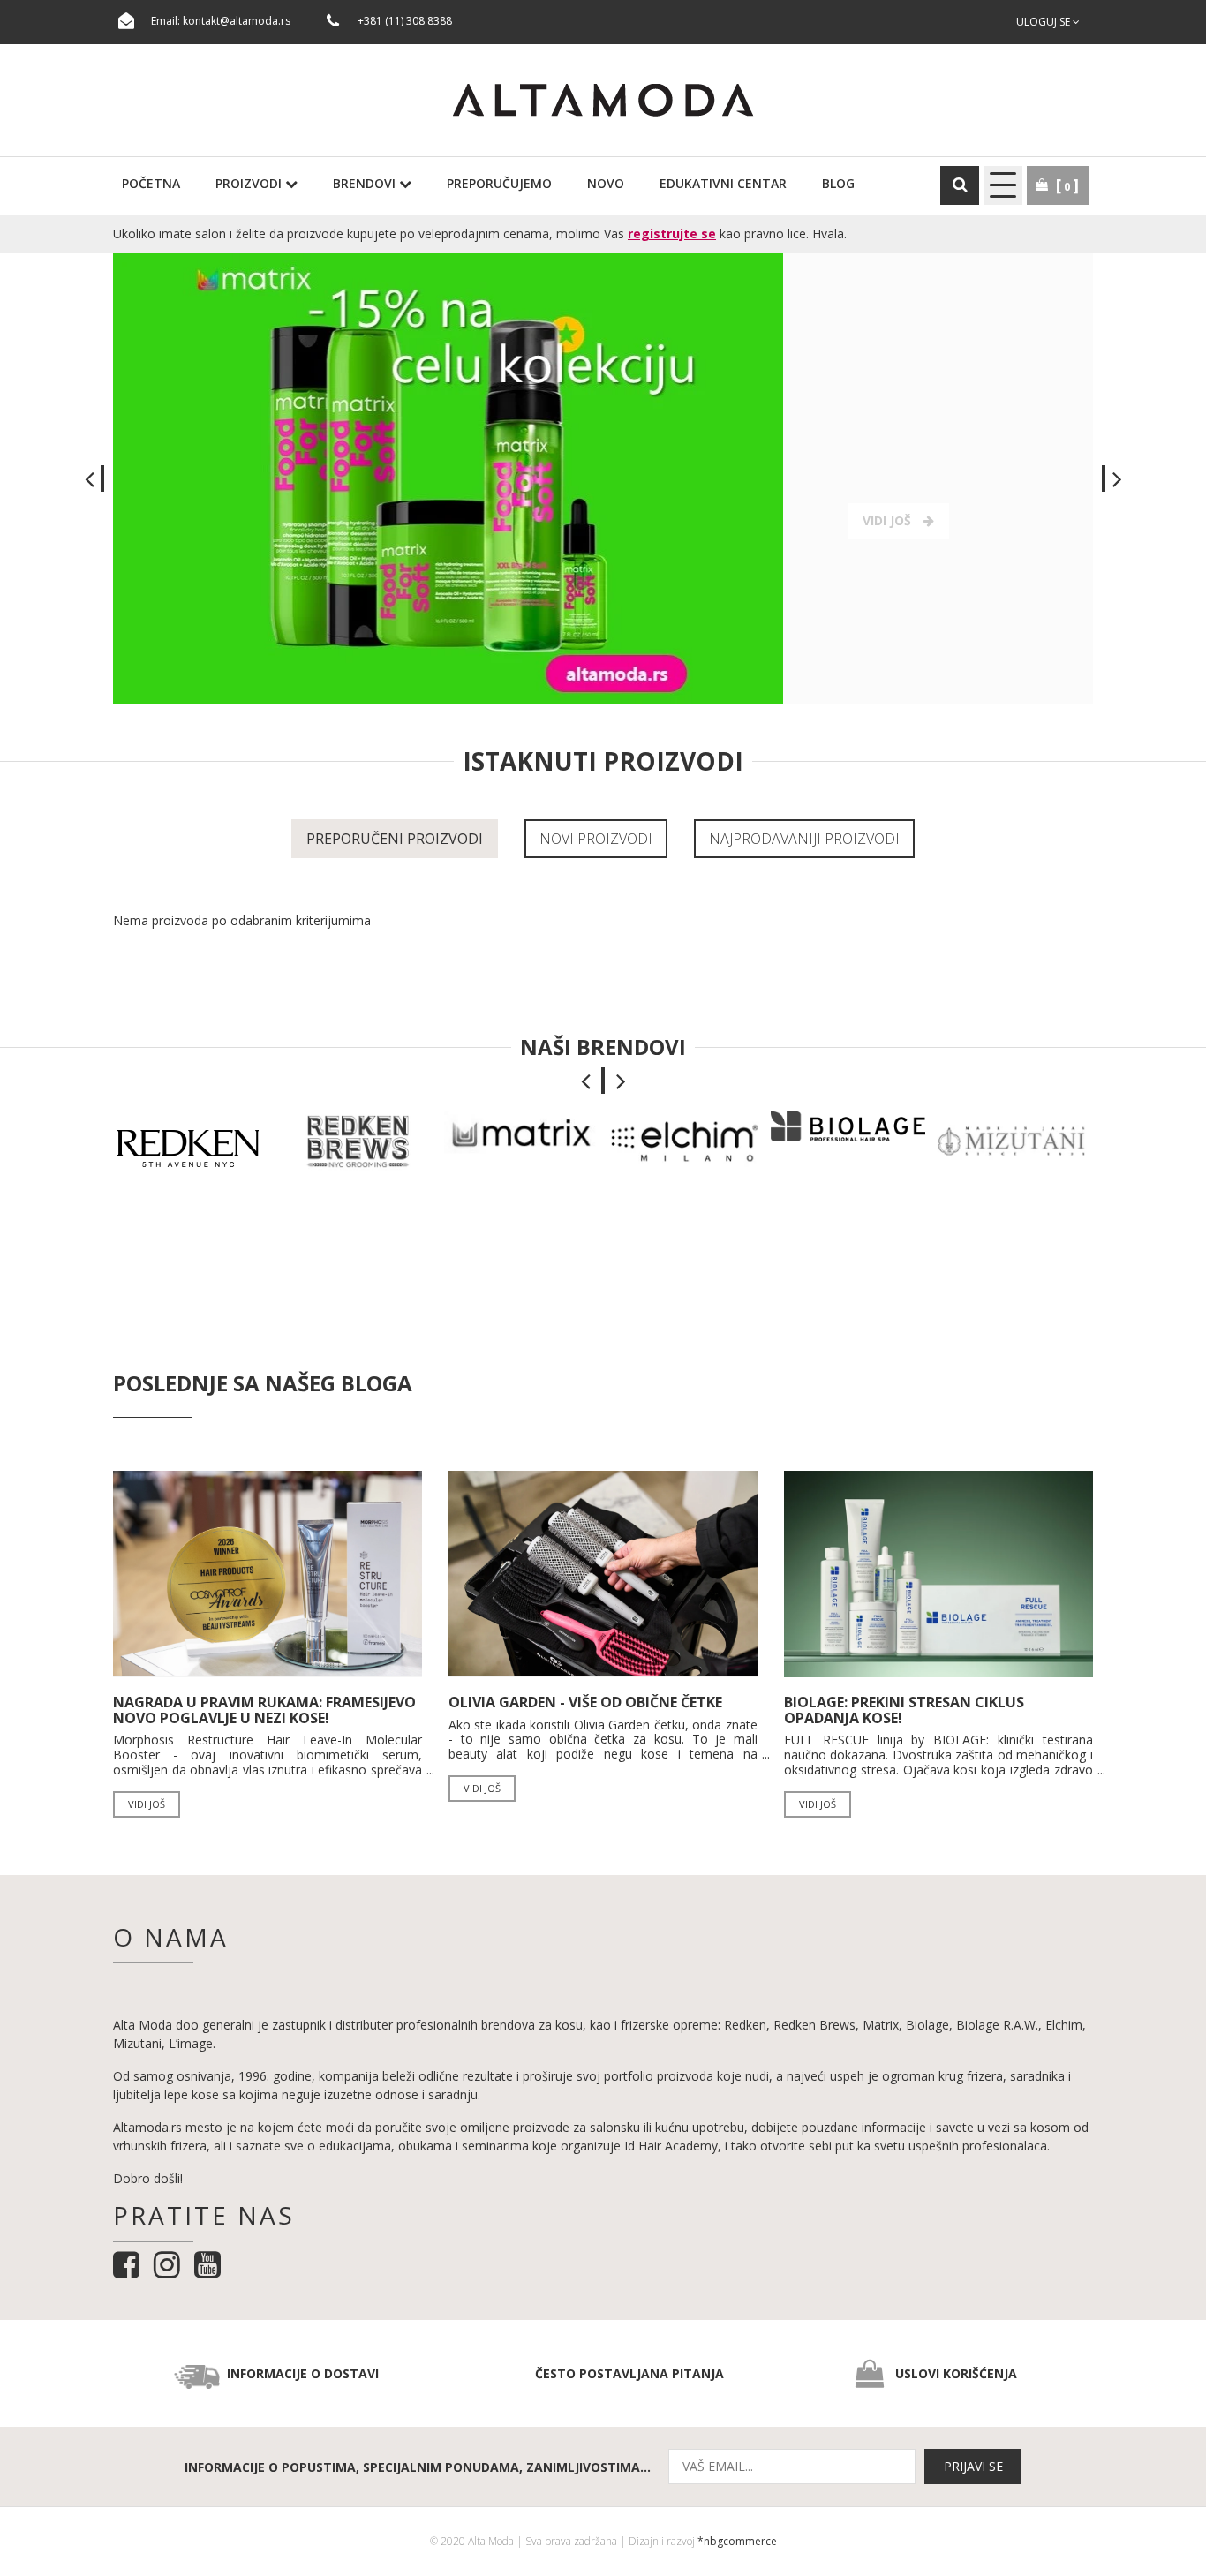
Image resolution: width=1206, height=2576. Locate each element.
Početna (151, 183)
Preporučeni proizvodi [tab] (395, 839)
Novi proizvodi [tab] (596, 839)
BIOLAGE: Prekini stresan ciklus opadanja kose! (904, 1710)
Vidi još (147, 1804)
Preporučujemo (499, 183)
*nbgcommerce (737, 2541)
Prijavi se (973, 2466)
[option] (603, 478)
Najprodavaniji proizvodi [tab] (804, 839)
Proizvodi (250, 183)
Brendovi (366, 183)
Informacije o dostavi (303, 2373)
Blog (838, 183)
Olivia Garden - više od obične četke (585, 1702)
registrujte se (672, 233)
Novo (606, 183)
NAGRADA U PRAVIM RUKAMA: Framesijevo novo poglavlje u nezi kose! (264, 1710)
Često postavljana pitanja (629, 2373)
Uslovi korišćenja (956, 2373)
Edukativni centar (723, 183)
